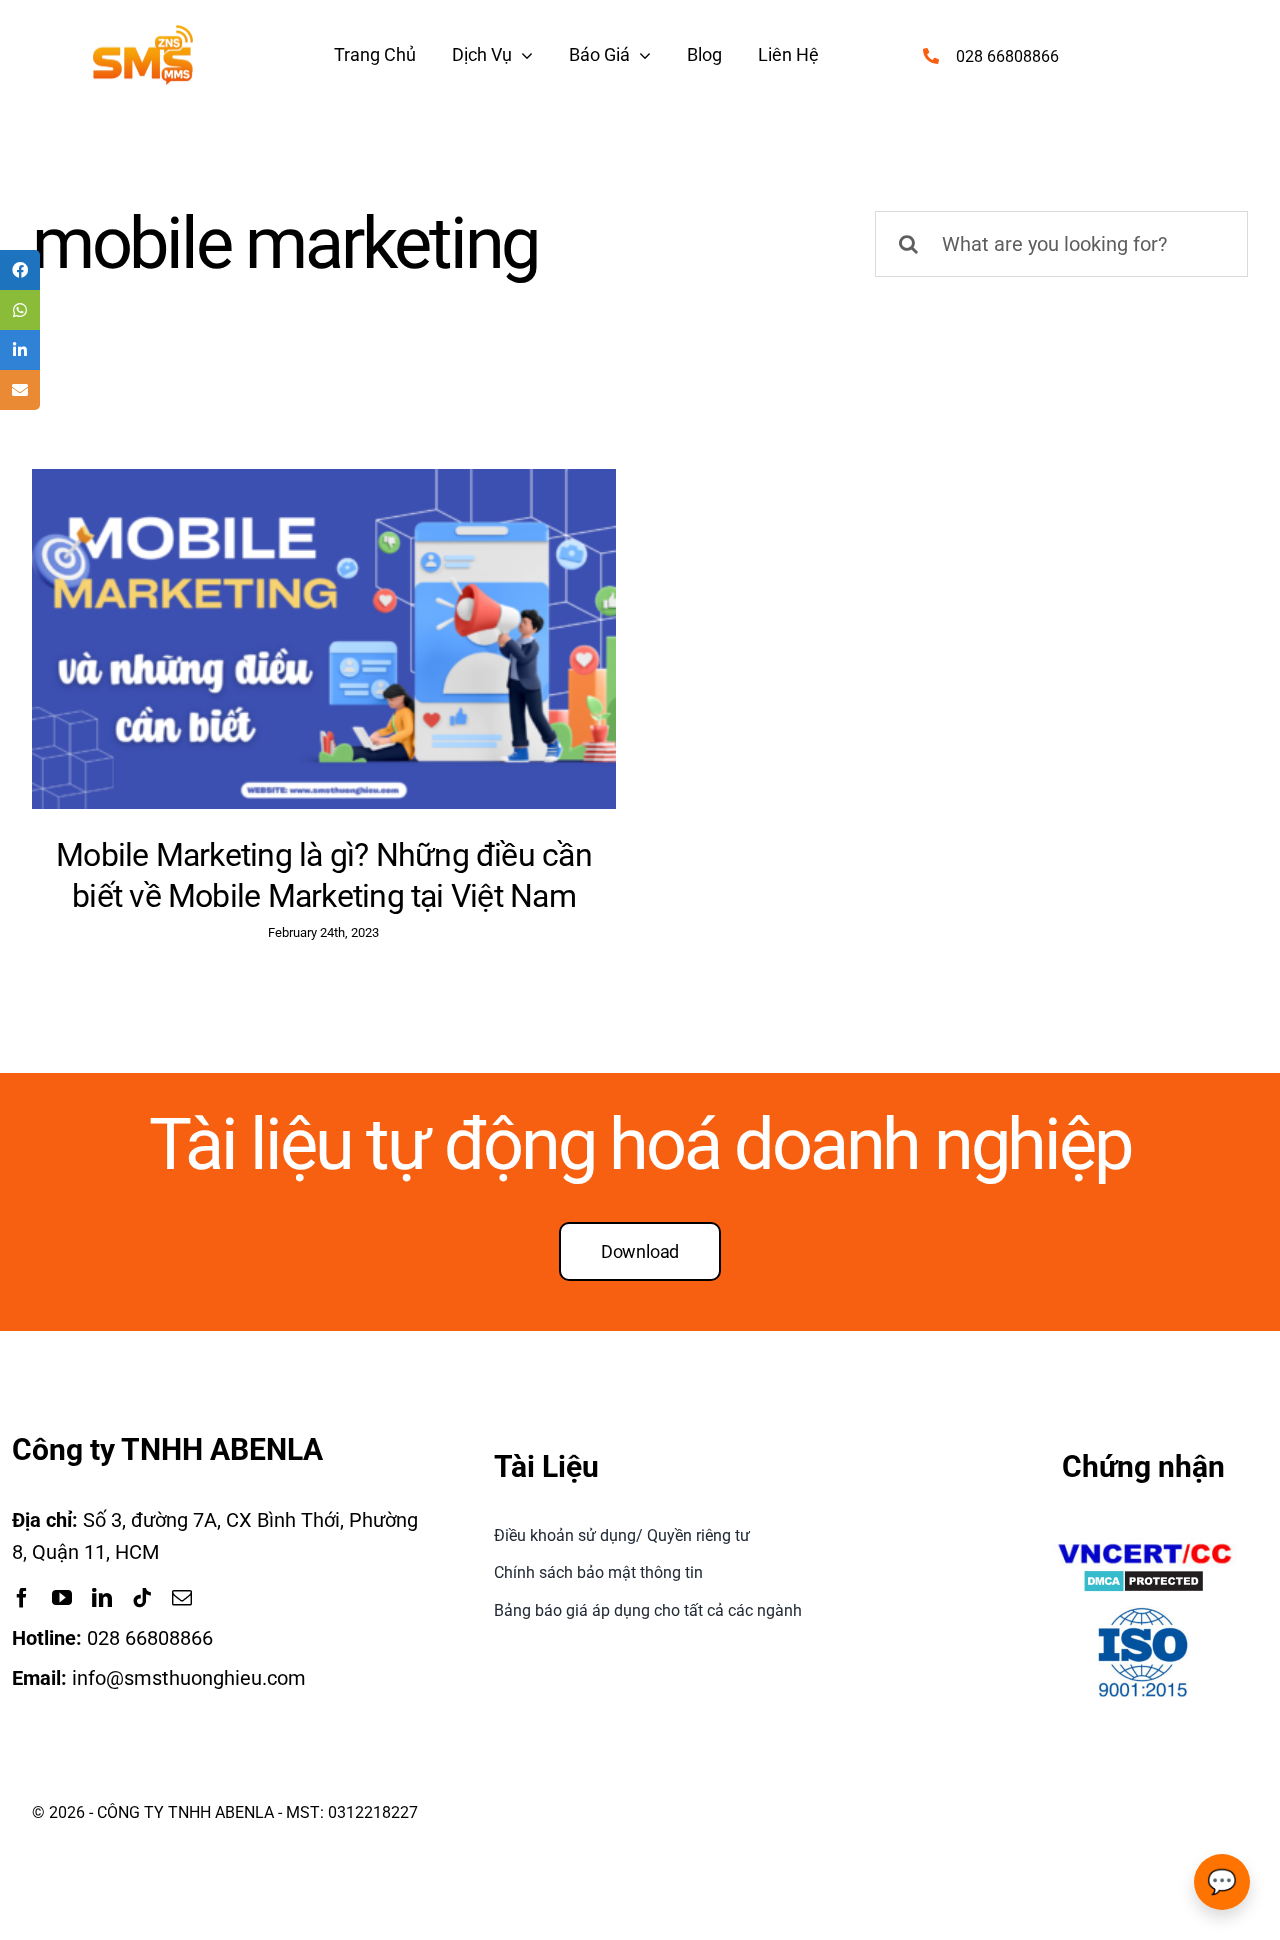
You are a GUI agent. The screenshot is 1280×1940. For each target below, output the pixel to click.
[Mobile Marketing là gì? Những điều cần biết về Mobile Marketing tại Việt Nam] (324, 639)
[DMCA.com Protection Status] (1143, 1585)
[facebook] (22, 1598)
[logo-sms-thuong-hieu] (143, 35)
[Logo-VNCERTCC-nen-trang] (1144, 1547)
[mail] (182, 1598)
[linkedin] (102, 1598)
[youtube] (62, 1598)
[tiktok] (142, 1598)
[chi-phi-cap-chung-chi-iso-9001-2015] (1143, 1611)
